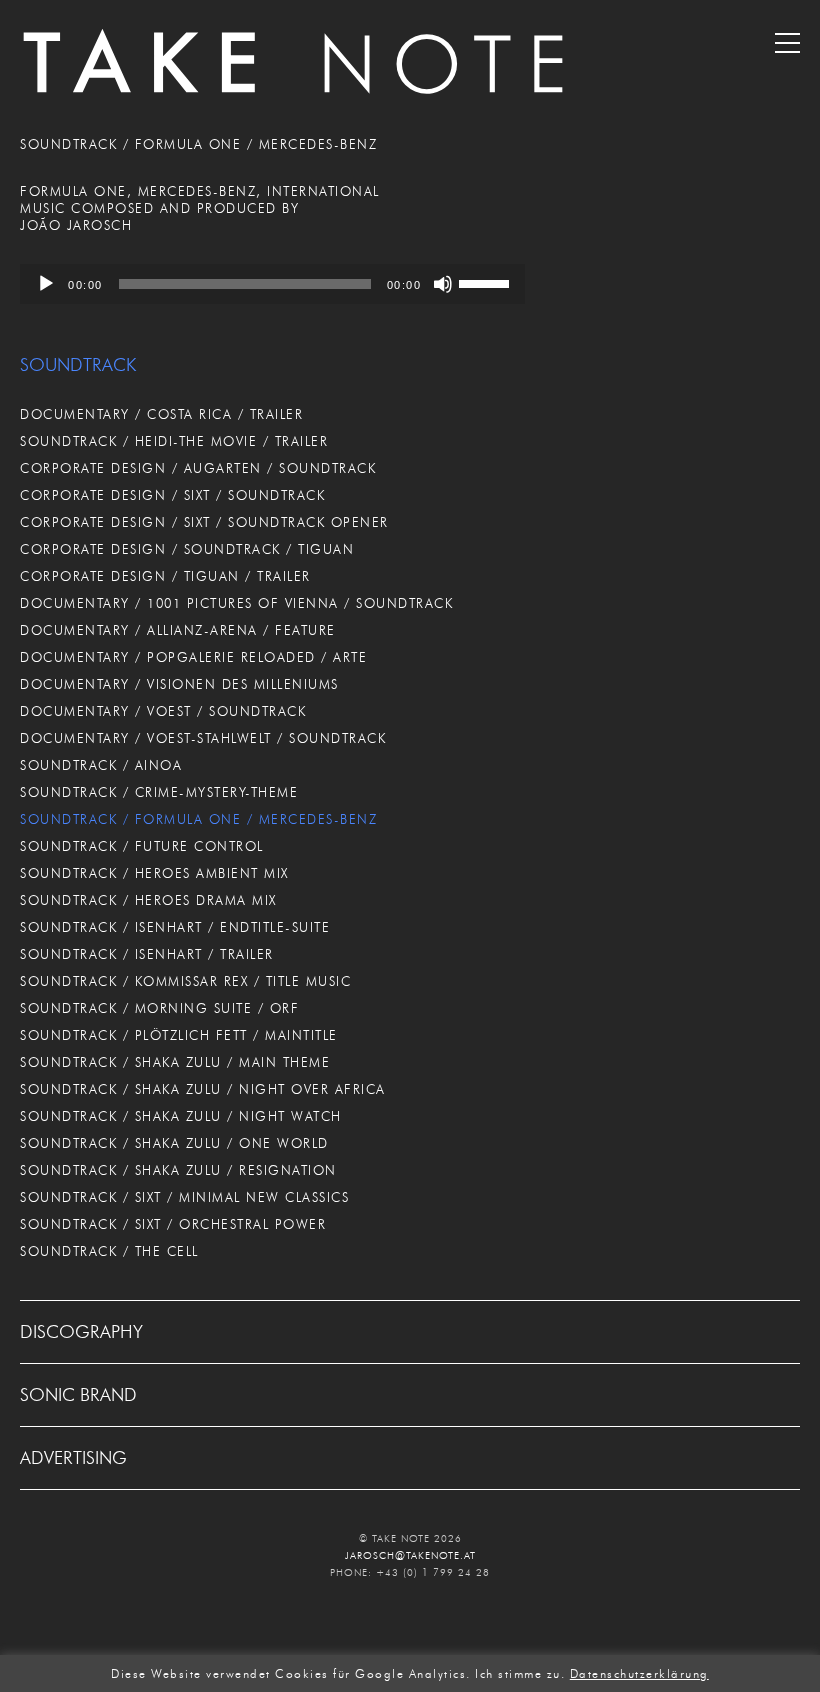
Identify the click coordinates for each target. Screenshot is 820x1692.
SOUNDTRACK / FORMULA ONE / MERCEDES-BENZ (198, 819)
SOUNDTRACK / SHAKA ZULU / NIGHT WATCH (181, 1116)
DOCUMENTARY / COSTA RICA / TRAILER (161, 414)
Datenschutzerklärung (639, 1674)
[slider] (487, 282)
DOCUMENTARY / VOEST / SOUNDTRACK (163, 711)
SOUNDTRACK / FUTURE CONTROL (142, 846)
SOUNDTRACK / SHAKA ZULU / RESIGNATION (178, 1170)
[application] (272, 284)
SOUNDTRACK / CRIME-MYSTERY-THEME (159, 792)
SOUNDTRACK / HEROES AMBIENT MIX (154, 873)
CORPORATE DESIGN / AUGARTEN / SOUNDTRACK (198, 468)
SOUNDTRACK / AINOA (101, 765)
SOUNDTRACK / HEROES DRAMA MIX (148, 900)
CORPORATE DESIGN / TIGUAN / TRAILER (165, 576)
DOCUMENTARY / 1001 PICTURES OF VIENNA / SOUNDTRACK (236, 603)
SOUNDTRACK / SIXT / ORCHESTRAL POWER (173, 1224)
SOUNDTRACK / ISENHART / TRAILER (147, 954)
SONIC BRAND (78, 1395)
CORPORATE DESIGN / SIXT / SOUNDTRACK (172, 495)
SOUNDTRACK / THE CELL (109, 1251)
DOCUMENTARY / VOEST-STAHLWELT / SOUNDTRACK (203, 738)
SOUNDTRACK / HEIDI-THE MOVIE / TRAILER (174, 441)
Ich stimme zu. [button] (520, 1674)
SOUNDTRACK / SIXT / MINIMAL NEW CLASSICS (184, 1197)
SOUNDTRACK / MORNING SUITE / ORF (159, 1008)
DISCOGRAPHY (81, 1332)
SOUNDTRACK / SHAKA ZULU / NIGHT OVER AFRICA (203, 1089)
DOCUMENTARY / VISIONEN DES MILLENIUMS (179, 684)
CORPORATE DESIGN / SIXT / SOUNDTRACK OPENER (204, 522)
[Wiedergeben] (46, 284)
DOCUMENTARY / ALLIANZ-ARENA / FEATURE (178, 630)
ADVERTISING (73, 1458)
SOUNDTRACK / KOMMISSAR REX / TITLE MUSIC (185, 981)
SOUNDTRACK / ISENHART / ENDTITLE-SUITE (175, 927)
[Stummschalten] (443, 284)
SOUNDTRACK (78, 365)
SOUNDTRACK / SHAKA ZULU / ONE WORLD (174, 1143)
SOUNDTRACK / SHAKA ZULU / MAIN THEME (175, 1062)
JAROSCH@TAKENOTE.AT (410, 1555)
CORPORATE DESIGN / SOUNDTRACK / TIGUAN (187, 549)
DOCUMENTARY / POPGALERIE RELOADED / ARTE (193, 657)
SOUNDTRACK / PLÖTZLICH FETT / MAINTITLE (179, 1035)
